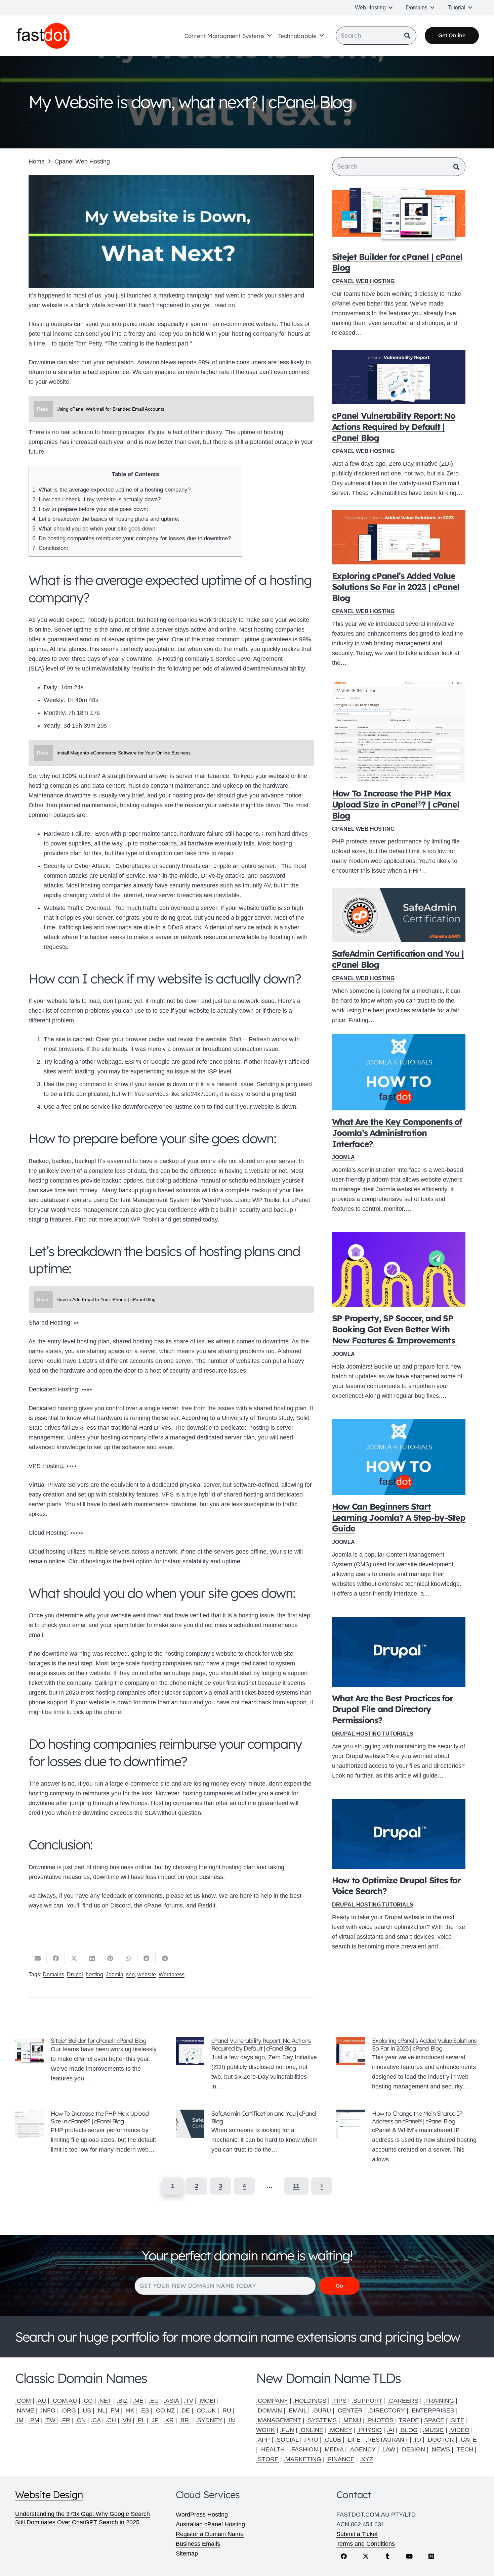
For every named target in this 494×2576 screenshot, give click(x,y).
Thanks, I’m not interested (247, 1423)
